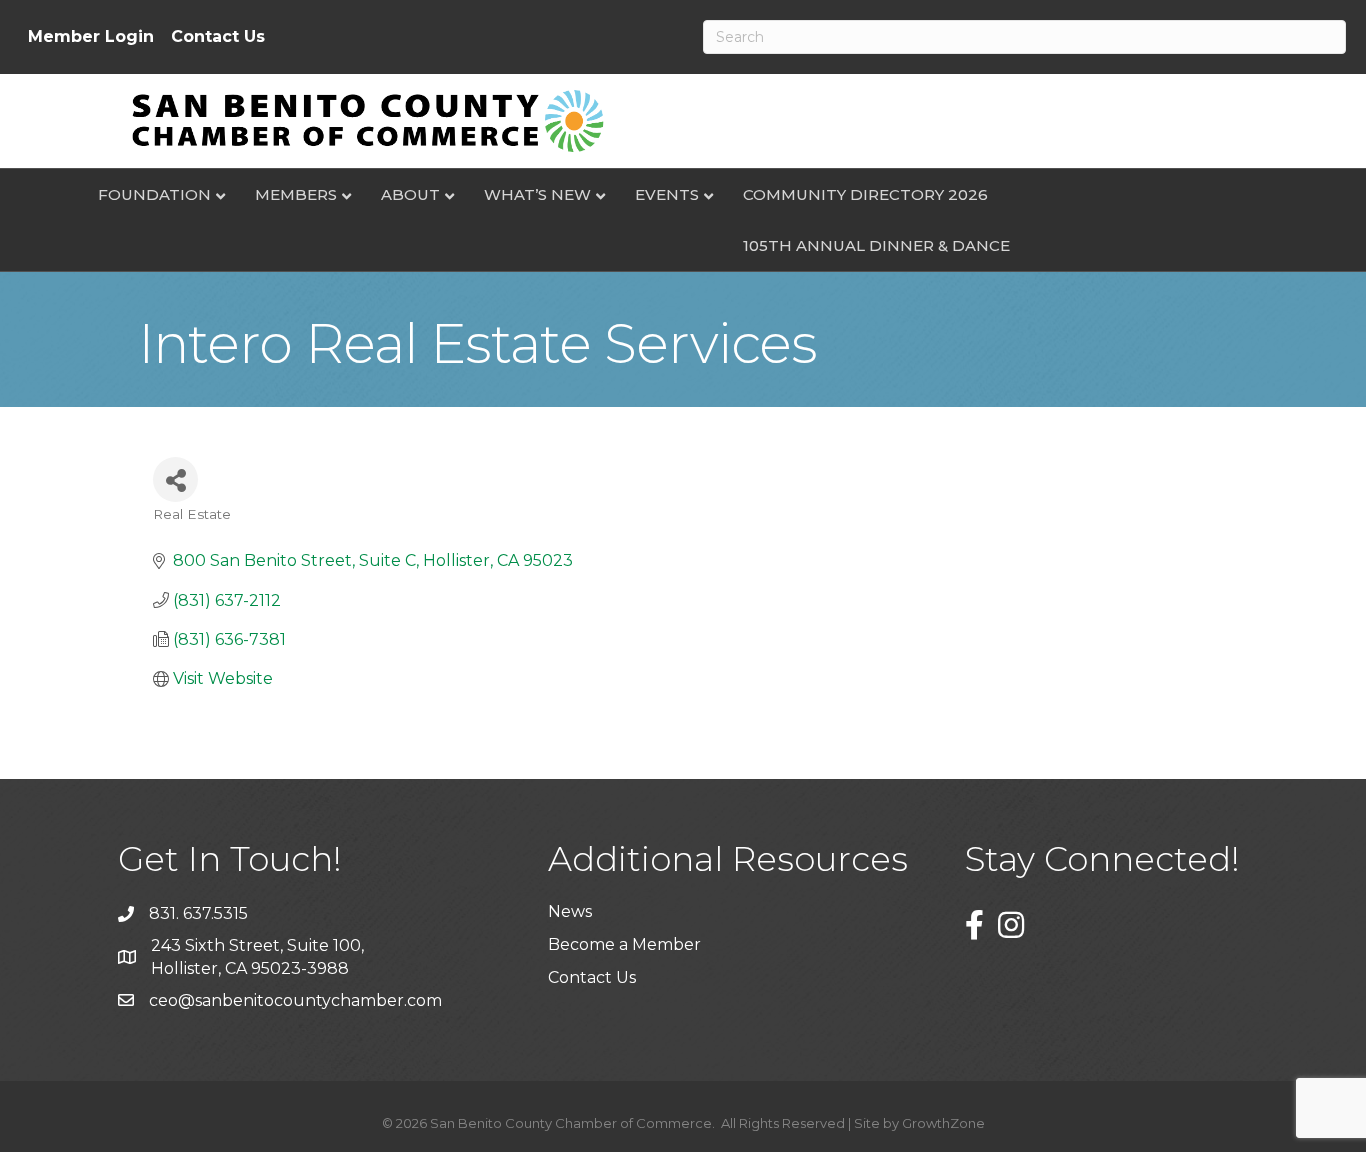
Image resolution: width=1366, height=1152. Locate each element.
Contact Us (218, 37)
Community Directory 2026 (865, 194)
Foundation (154, 194)
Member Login (91, 37)
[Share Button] (175, 479)
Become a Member (624, 944)
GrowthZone (943, 1123)
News (570, 911)
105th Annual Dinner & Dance (876, 245)
